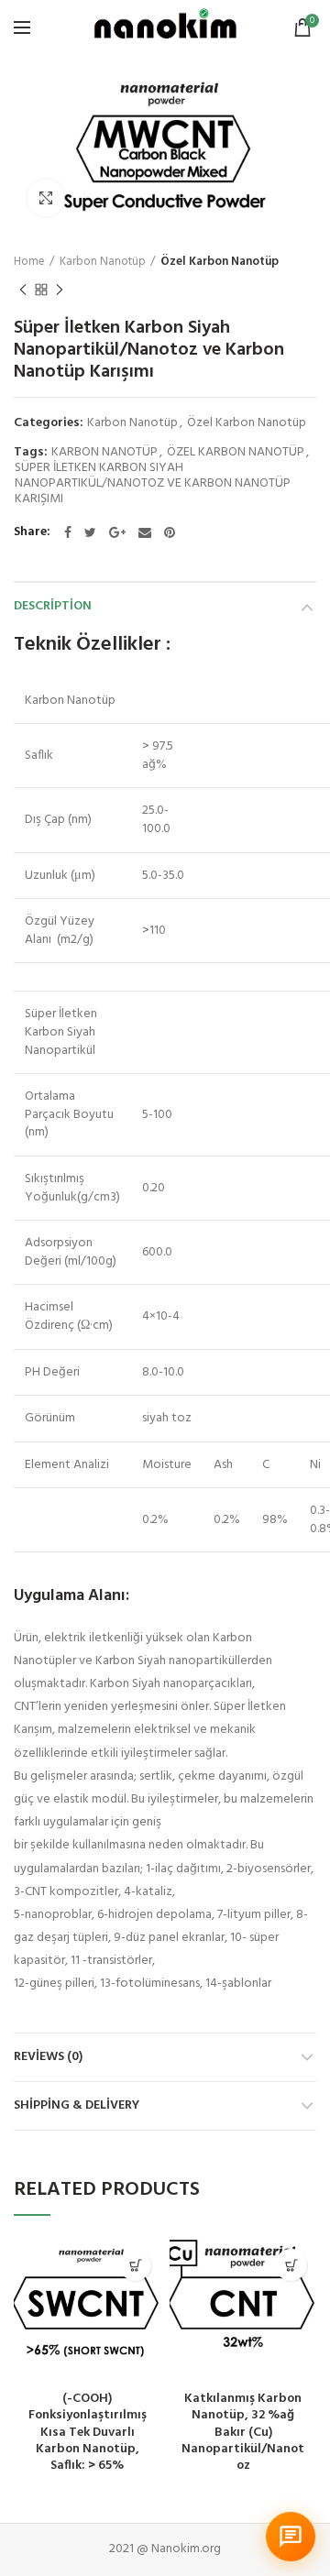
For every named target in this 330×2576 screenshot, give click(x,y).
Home (29, 262)
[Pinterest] (170, 532)
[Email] (145, 532)
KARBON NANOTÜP (104, 453)
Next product (60, 290)
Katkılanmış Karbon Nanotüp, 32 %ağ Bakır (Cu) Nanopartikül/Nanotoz (243, 2433)
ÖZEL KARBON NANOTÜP (236, 453)
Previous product (23, 290)
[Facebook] (68, 532)
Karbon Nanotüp (103, 262)
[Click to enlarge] (46, 198)
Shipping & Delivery (77, 2105)
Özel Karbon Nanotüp (220, 262)
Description (53, 606)
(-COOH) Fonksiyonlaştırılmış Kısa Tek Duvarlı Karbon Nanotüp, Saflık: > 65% (88, 2433)
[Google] (117, 532)
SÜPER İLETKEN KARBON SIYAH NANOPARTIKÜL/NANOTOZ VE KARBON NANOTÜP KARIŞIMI (153, 484)
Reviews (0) (48, 2057)
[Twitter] (90, 532)
